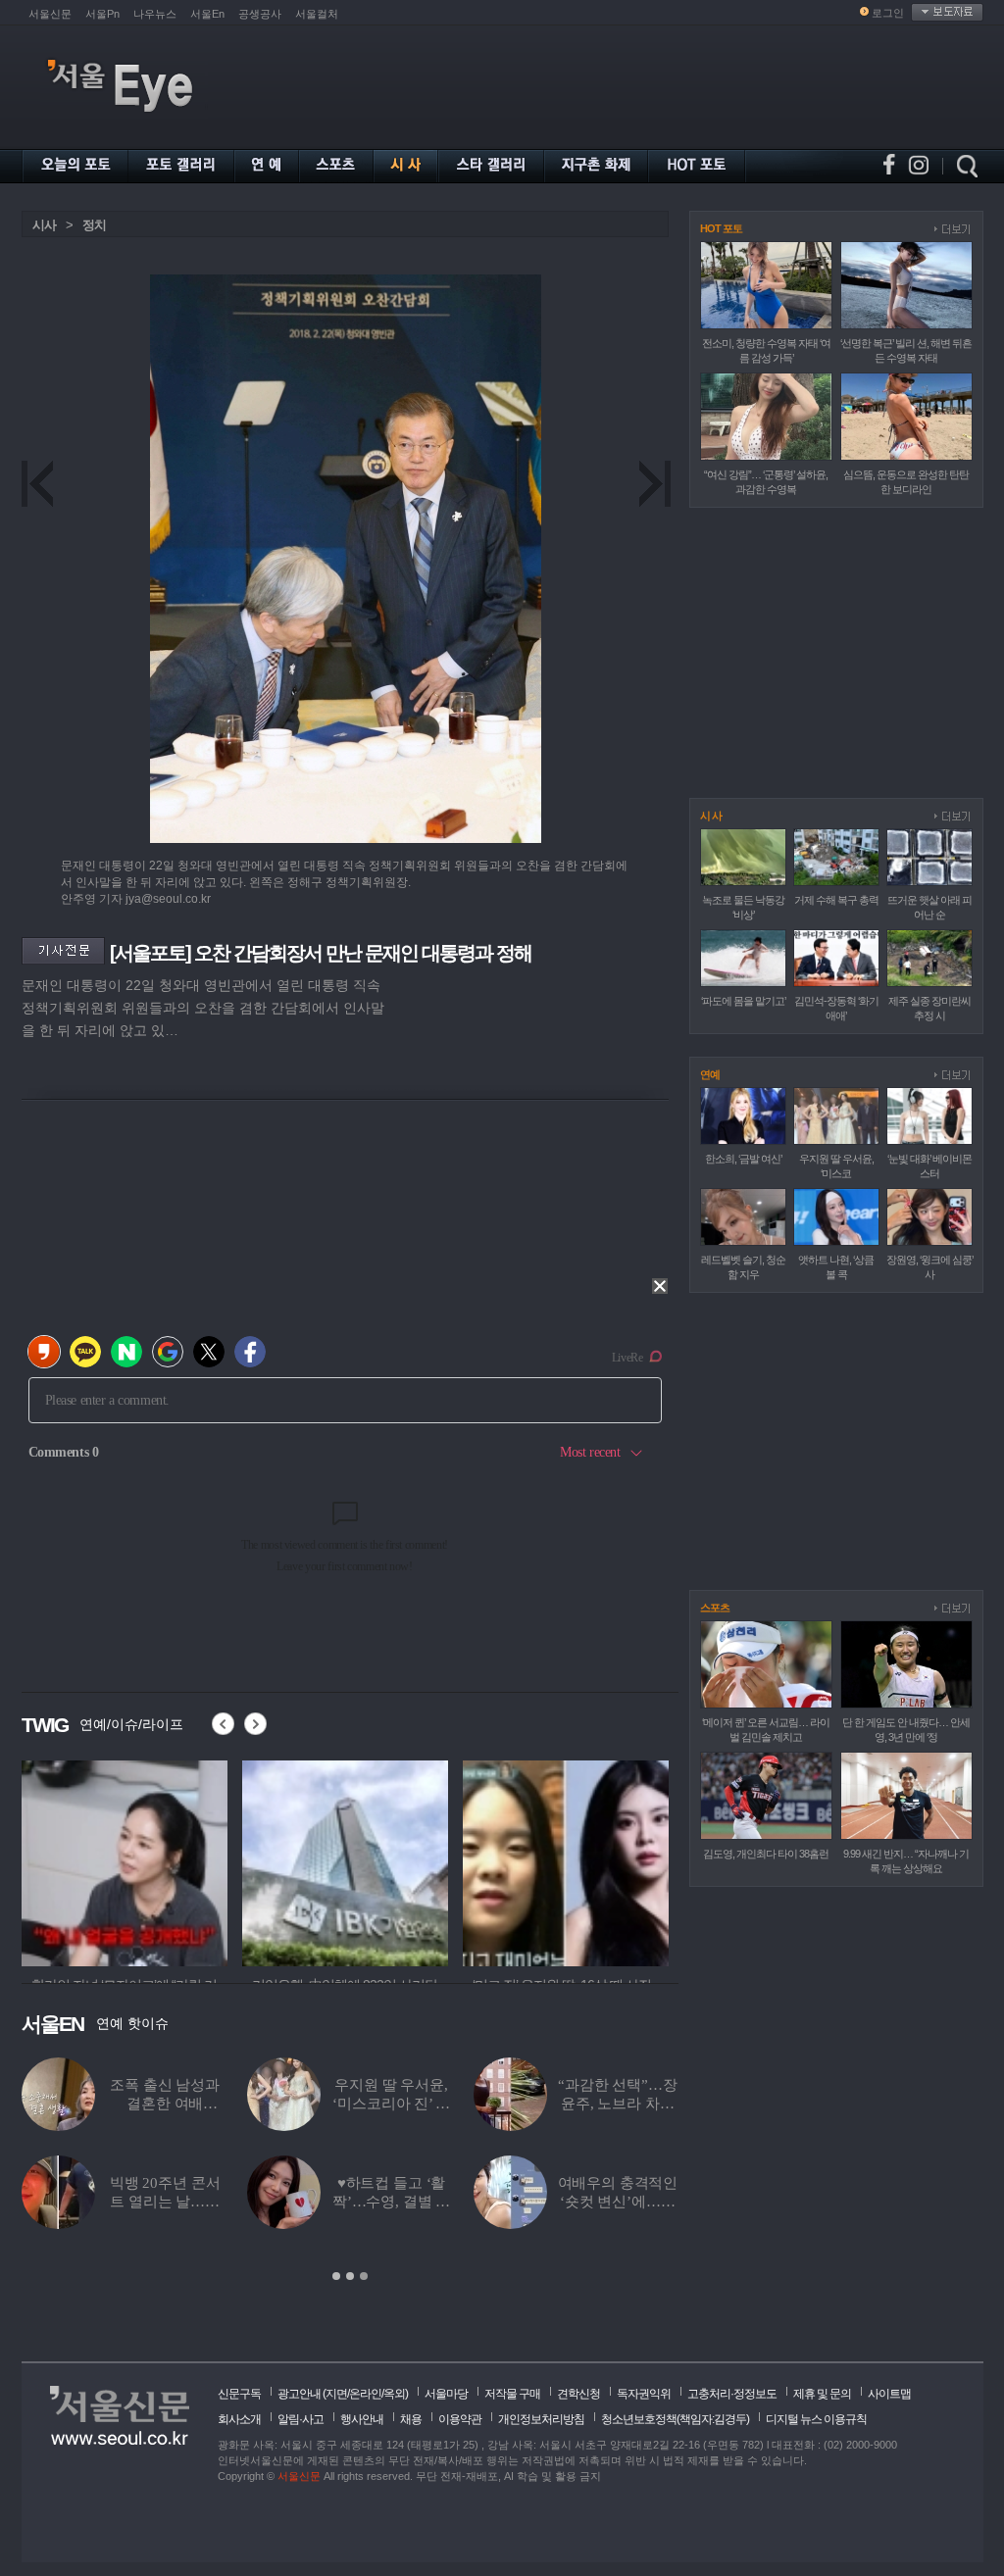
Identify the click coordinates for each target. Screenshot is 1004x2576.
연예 (710, 1074)
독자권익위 (644, 2394)
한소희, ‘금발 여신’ (743, 1159)
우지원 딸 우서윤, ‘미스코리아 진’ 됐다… (391, 2104)
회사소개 (239, 2419)
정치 (94, 225)
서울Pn (102, 14)
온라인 (365, 2394)
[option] (125, 1860)
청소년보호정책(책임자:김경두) (675, 2419)
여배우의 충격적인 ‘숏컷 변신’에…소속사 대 (618, 2202)
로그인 (888, 13)
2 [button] (350, 2276)
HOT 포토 (721, 228)
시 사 (711, 816)
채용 (411, 2419)
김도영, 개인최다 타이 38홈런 (766, 1854)
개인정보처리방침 (541, 2419)
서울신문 (50, 14)
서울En (207, 14)
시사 (44, 225)
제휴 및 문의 (822, 2394)
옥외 (394, 2394)
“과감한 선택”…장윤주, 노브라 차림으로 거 (618, 2104)
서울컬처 (317, 14)
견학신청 (578, 2394)
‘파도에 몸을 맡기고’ (743, 1001)
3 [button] (364, 2276)
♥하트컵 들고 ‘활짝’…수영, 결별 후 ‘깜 (391, 2202)
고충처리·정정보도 (732, 2394)
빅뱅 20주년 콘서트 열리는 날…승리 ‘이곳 (165, 2202)
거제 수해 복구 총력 (836, 900)
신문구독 (239, 2394)
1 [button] (336, 2276)
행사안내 (362, 2419)
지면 (336, 2394)
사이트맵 (889, 2394)
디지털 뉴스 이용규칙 (816, 2419)
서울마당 (446, 2394)
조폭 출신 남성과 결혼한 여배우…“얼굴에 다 (165, 2104)
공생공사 (260, 14)
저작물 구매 (512, 2394)
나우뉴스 (155, 14)
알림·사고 (301, 2419)
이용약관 (460, 2419)
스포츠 (715, 1608)
